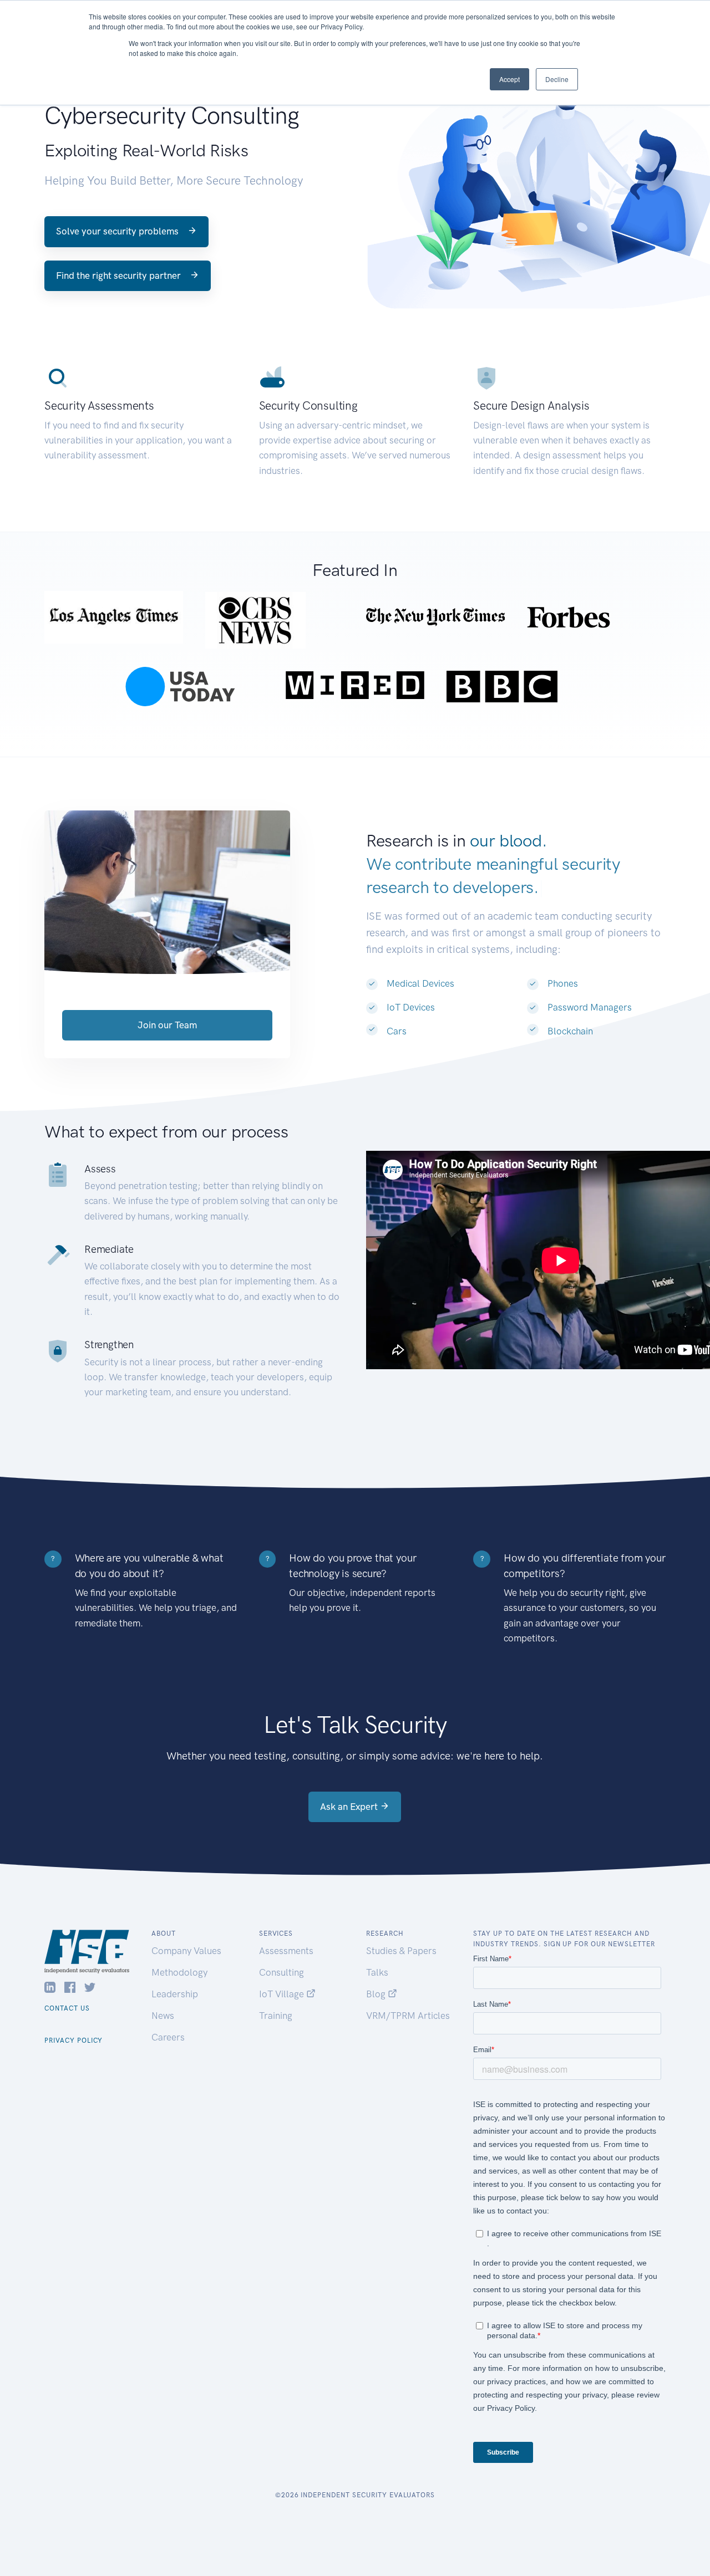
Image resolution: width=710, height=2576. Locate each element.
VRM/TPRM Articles (408, 2016)
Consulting (282, 1972)
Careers (168, 2037)
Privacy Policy (73, 2041)
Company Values (186, 1951)
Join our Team (167, 1025)
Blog (377, 1994)
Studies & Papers (401, 1951)
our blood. (508, 841)
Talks (377, 1972)
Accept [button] (509, 79)
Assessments (286, 1951)
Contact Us (67, 2008)
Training (276, 2016)
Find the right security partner (120, 276)
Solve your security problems (118, 231)
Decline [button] (557, 79)
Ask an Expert (350, 1807)
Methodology (179, 1972)
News (163, 2016)
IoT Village (283, 1994)
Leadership (175, 1994)
